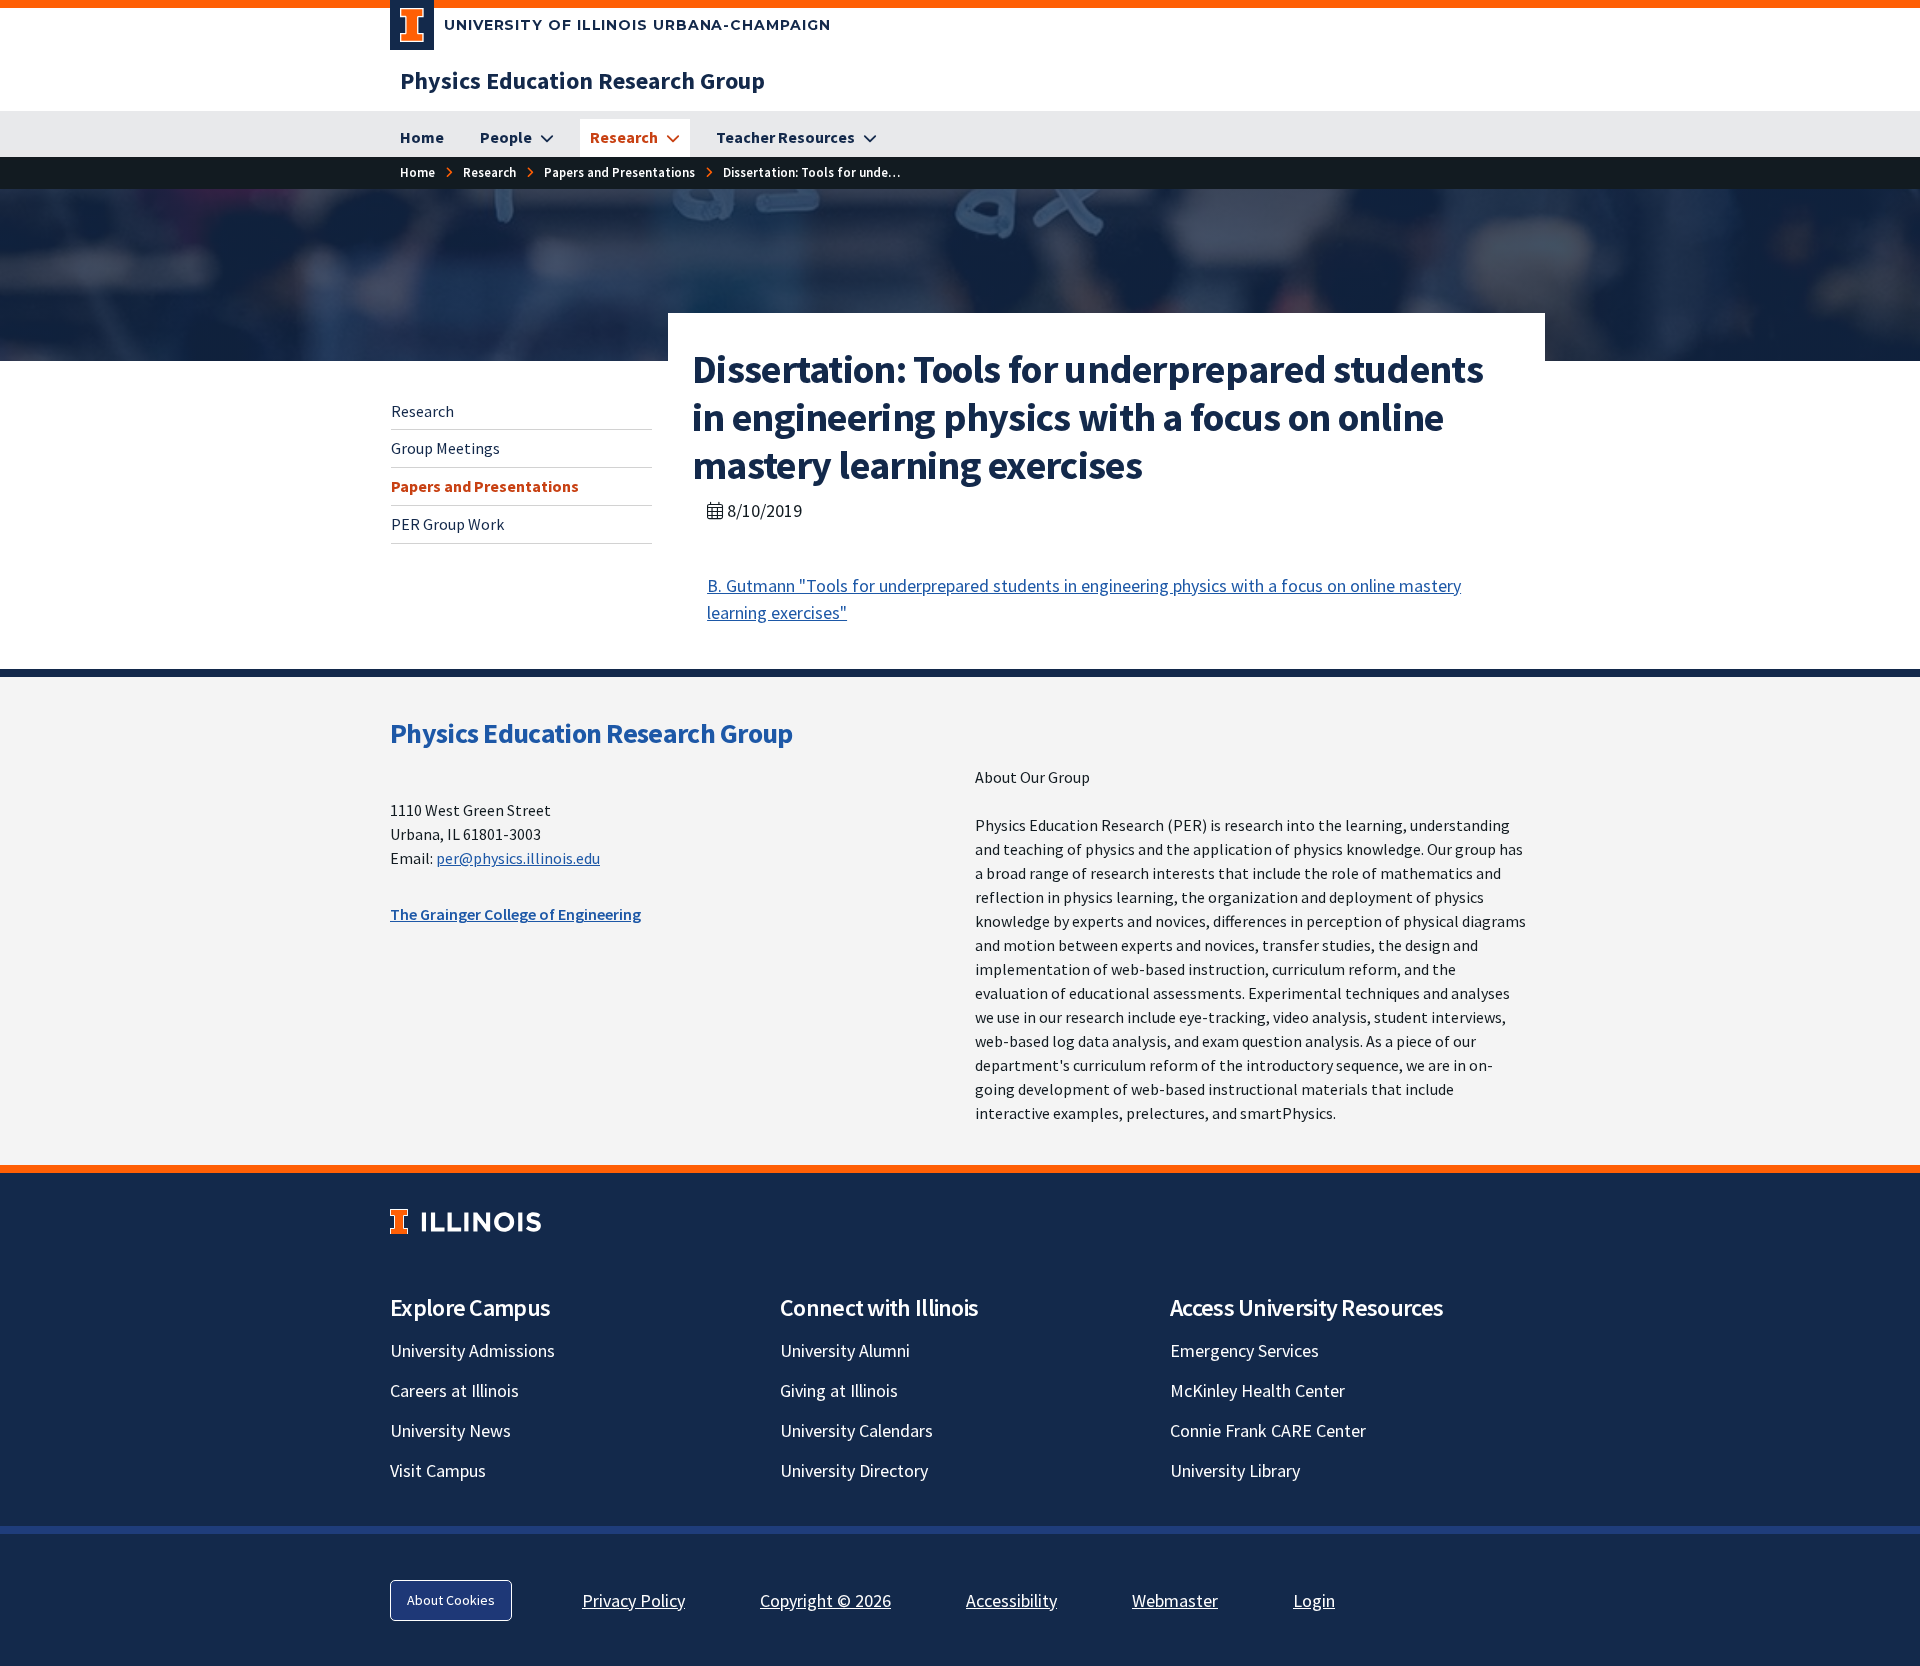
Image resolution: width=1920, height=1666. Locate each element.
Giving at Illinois (839, 1390)
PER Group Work (447, 524)
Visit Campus (438, 1470)
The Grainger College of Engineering (515, 914)
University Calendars (856, 1430)
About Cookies (451, 1600)
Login (1314, 1600)
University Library (1235, 1470)
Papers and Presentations (485, 486)
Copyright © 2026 (825, 1600)
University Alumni (845, 1350)
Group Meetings (445, 448)
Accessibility (1011, 1600)
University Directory (854, 1470)
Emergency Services (1244, 1350)
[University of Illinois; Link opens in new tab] (465, 1221)
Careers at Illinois (454, 1390)
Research (422, 411)
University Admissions (472, 1350)
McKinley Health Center (1257, 1390)
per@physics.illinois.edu (518, 858)
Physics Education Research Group (591, 733)
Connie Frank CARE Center (1268, 1430)
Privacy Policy (633, 1600)
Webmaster (1175, 1600)
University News (450, 1430)
